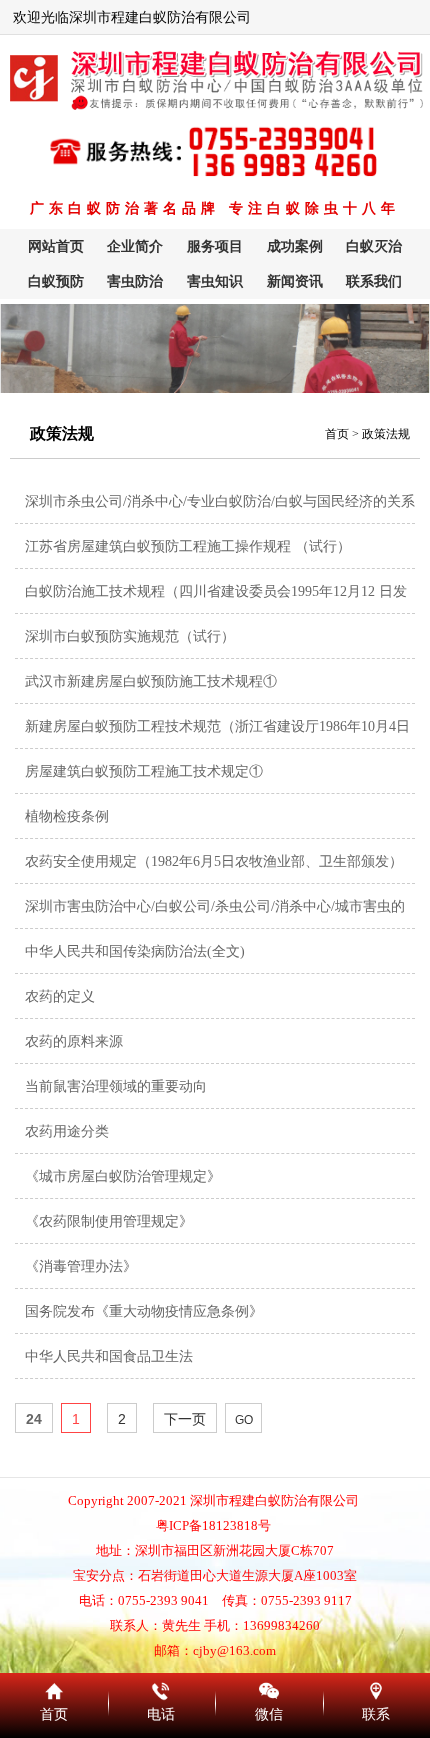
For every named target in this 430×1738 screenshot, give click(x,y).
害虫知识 (215, 281)
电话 (162, 1688)
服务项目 (215, 246)
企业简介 (135, 246)
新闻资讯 (295, 281)
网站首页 (56, 246)
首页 (337, 434)
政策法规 (386, 434)
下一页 (185, 1419)
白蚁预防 (56, 281)
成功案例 (295, 246)
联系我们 (374, 281)
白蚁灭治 (374, 246)
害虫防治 (135, 281)
